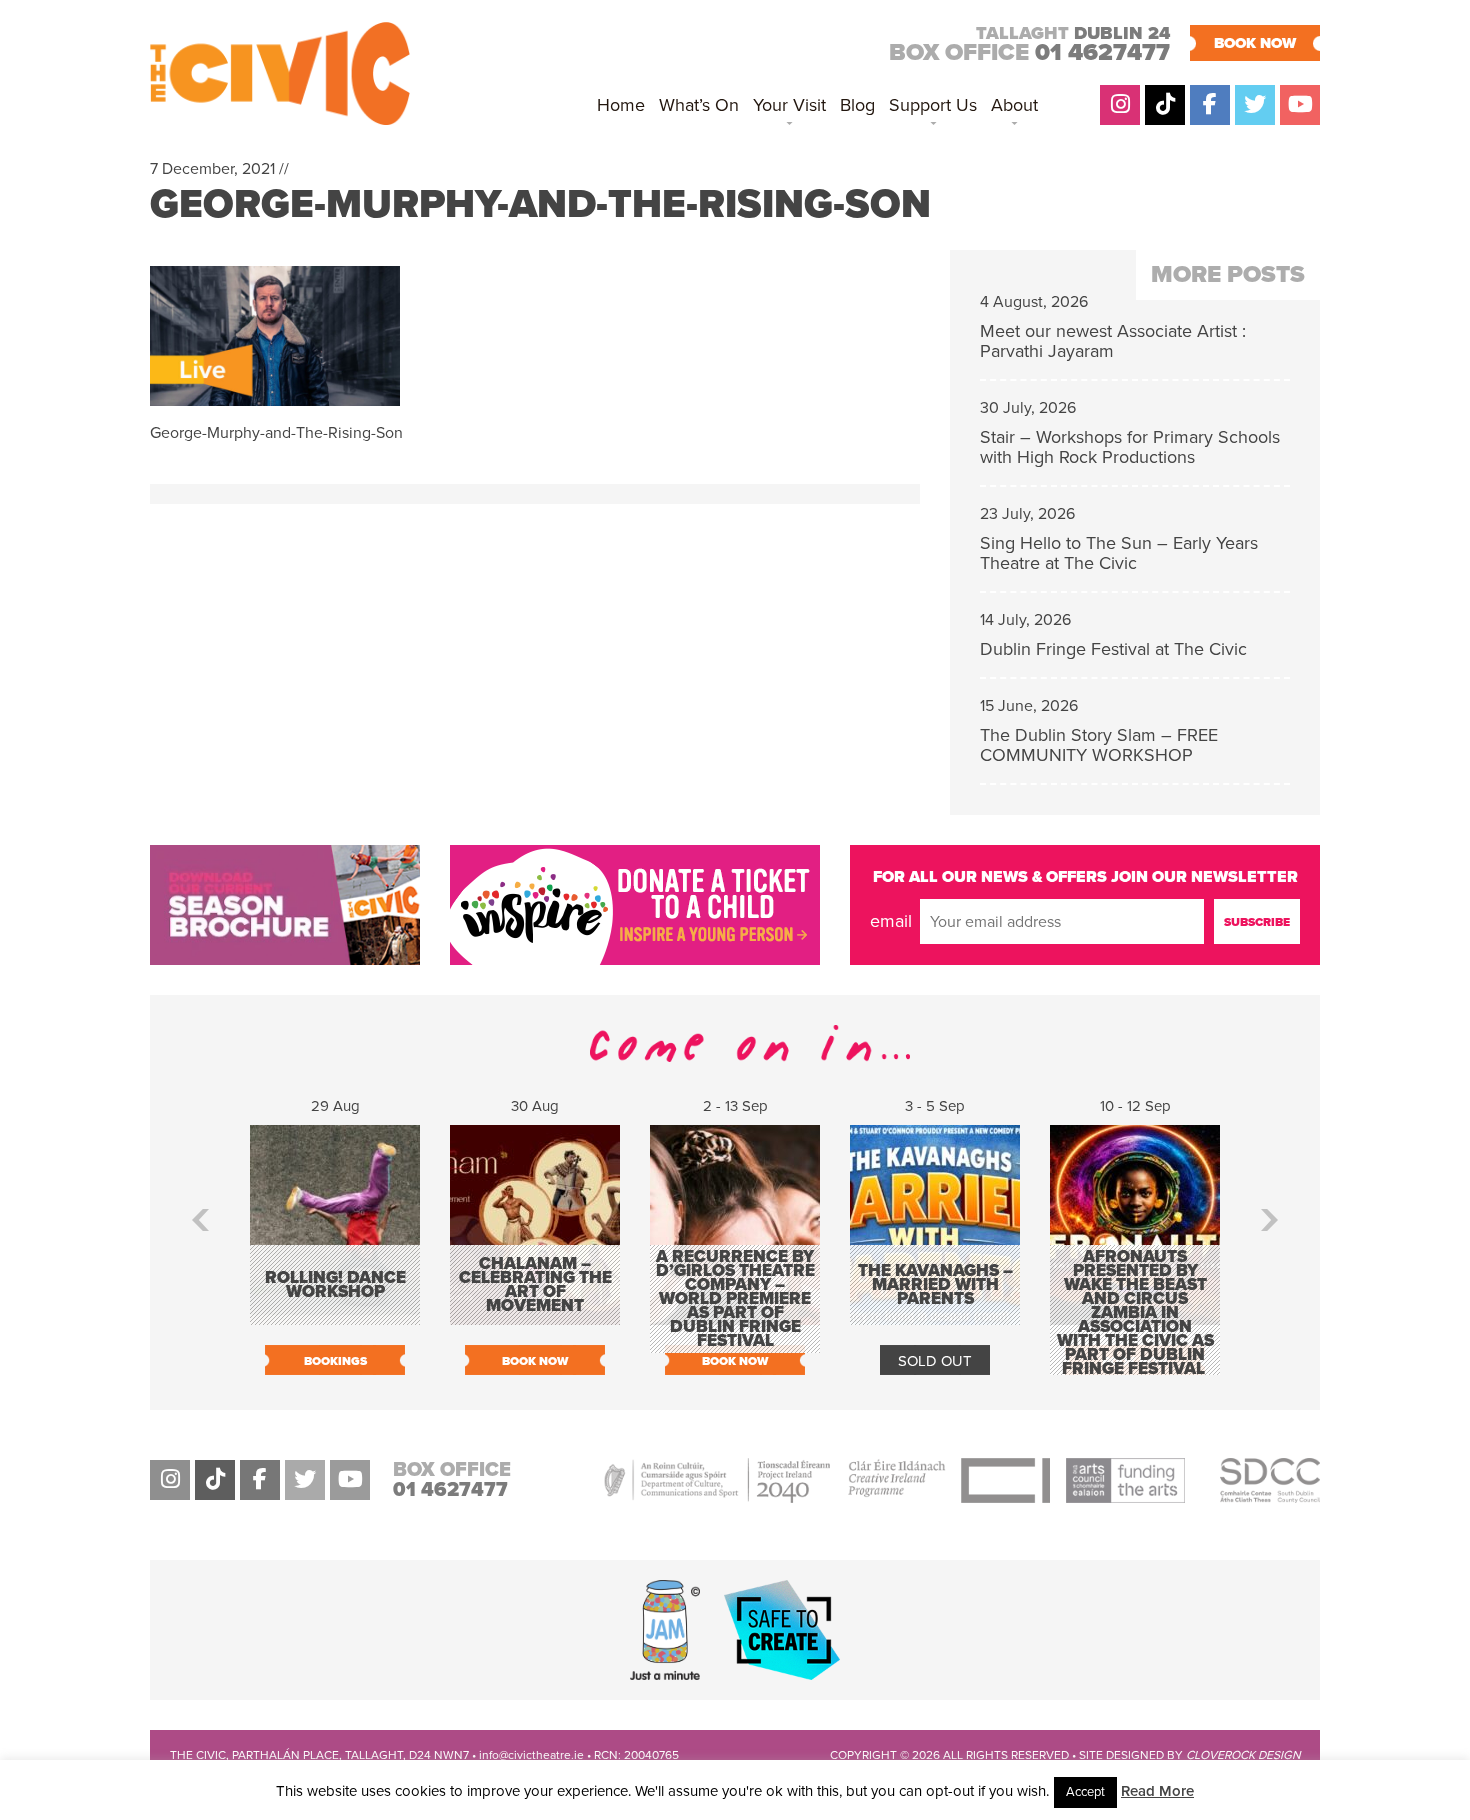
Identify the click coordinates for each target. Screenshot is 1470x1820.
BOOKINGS (335, 1361)
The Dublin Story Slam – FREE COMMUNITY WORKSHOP (1099, 745)
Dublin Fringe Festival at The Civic (1113, 649)
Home (621, 105)
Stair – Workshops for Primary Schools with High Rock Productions (1130, 447)
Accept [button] (1085, 1792)
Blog (857, 105)
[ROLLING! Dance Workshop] (335, 1315)
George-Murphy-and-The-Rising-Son (540, 204)
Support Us (933, 105)
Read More (1157, 1791)
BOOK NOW (1255, 43)
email (891, 921)
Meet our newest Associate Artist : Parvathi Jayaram (1113, 341)
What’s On (699, 105)
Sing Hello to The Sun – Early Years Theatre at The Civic (1119, 553)
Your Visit (789, 105)
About (1014, 105)
